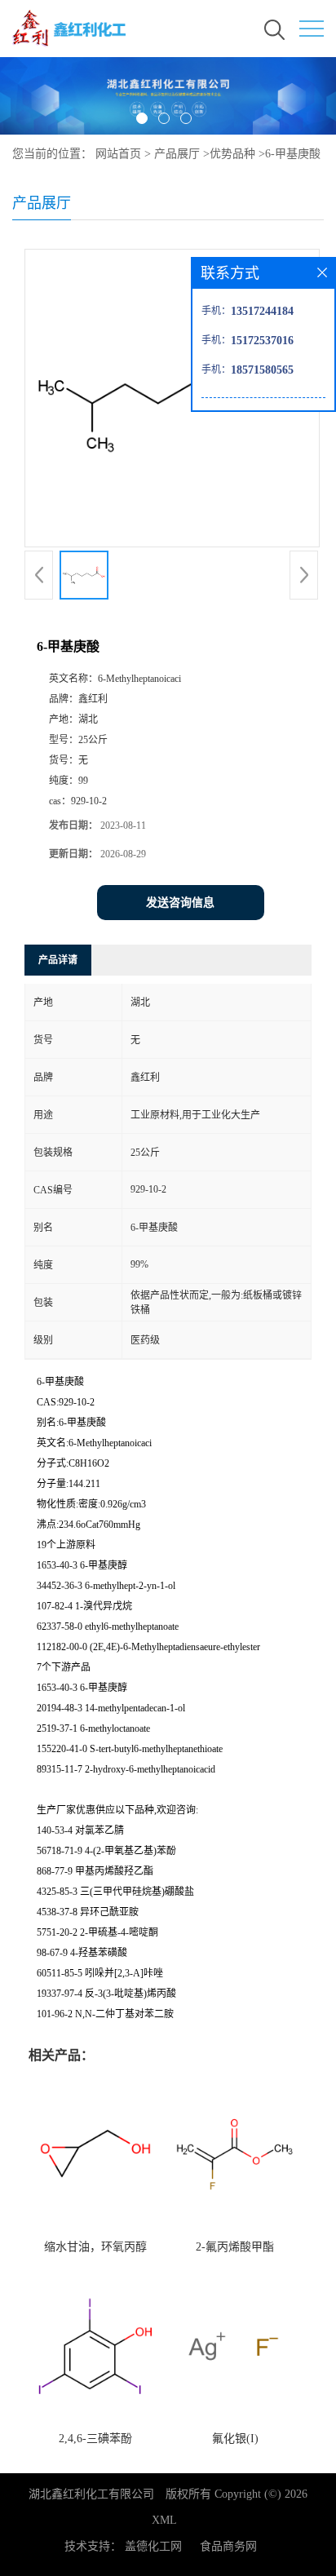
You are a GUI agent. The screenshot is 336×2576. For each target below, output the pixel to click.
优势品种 (232, 154)
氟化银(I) (235, 2439)
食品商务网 (228, 2546)
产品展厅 (177, 154)
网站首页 (118, 154)
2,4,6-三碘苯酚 (95, 2439)
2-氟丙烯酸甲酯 (235, 2247)
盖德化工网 (153, 2546)
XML (164, 2520)
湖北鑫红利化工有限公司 (91, 2494)
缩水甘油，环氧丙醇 (95, 2247)
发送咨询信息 (180, 903)
